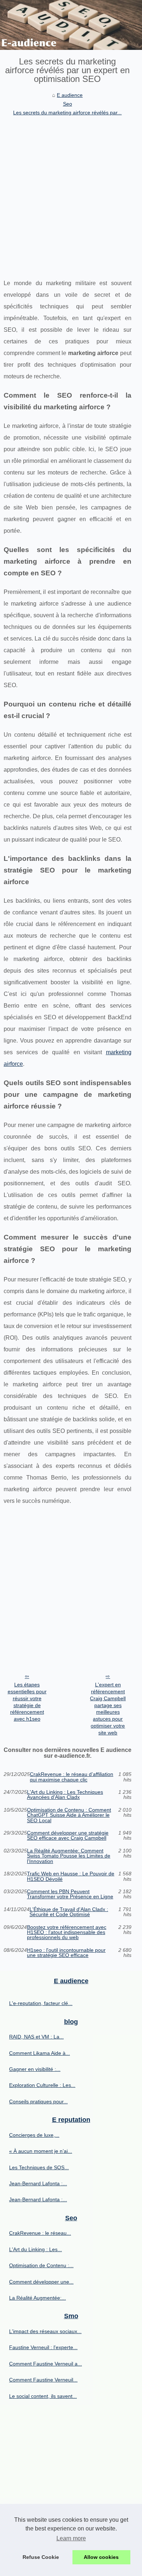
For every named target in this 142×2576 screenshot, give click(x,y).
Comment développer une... (41, 2282)
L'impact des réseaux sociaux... (45, 2331)
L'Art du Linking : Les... (35, 2249)
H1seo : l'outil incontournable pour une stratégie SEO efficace (66, 1953)
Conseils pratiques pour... (38, 2102)
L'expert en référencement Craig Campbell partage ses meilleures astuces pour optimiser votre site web (108, 1708)
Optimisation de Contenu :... (41, 2265)
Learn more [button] (71, 2538)
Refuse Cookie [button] (41, 2557)
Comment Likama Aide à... (40, 2053)
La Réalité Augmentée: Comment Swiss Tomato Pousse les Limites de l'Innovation (69, 1856)
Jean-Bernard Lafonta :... (38, 2183)
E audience (70, 95)
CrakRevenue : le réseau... (40, 2233)
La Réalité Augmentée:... (38, 2298)
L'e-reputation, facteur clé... (41, 2003)
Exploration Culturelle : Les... (42, 2085)
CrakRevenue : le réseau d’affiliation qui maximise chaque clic (72, 1777)
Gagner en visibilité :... (35, 2069)
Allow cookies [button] (101, 2557)
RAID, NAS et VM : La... (36, 2037)
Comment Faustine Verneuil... (43, 2380)
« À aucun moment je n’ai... (41, 2151)
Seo (68, 104)
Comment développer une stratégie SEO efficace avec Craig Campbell (68, 1836)
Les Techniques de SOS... (39, 2167)
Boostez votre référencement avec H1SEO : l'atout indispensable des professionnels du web (67, 1932)
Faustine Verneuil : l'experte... (43, 2347)
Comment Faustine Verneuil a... (46, 2364)
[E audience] (71, 25)
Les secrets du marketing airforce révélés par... (67, 113)
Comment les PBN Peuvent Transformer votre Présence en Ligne (70, 1894)
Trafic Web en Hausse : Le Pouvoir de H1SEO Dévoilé (71, 1876)
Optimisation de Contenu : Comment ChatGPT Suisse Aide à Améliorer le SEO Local (69, 1815)
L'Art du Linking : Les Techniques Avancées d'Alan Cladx (65, 1795)
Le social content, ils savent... (43, 2396)
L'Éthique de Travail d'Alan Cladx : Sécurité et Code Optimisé (69, 1912)
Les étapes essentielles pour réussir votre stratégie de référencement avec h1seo (27, 1702)
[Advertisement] (71, 192)
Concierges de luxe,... (34, 2135)
